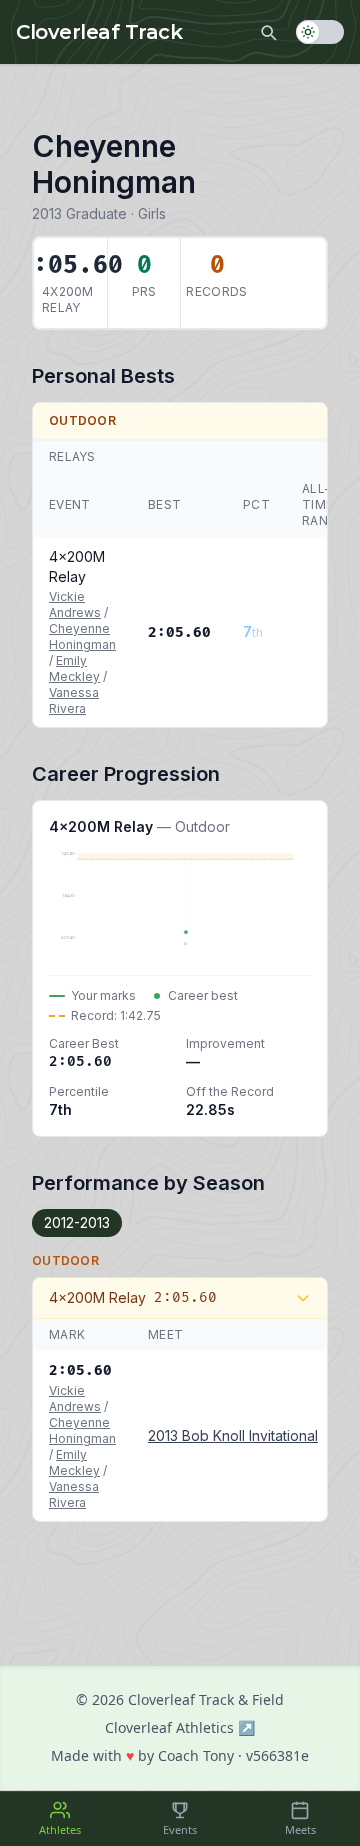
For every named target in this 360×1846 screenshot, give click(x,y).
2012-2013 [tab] (77, 1222)
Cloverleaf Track (99, 32)
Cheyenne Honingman (82, 636)
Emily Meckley (74, 668)
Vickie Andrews (75, 604)
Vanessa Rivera (74, 700)
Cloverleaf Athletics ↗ (180, 1727)
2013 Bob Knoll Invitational (233, 1435)
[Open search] (268, 32)
